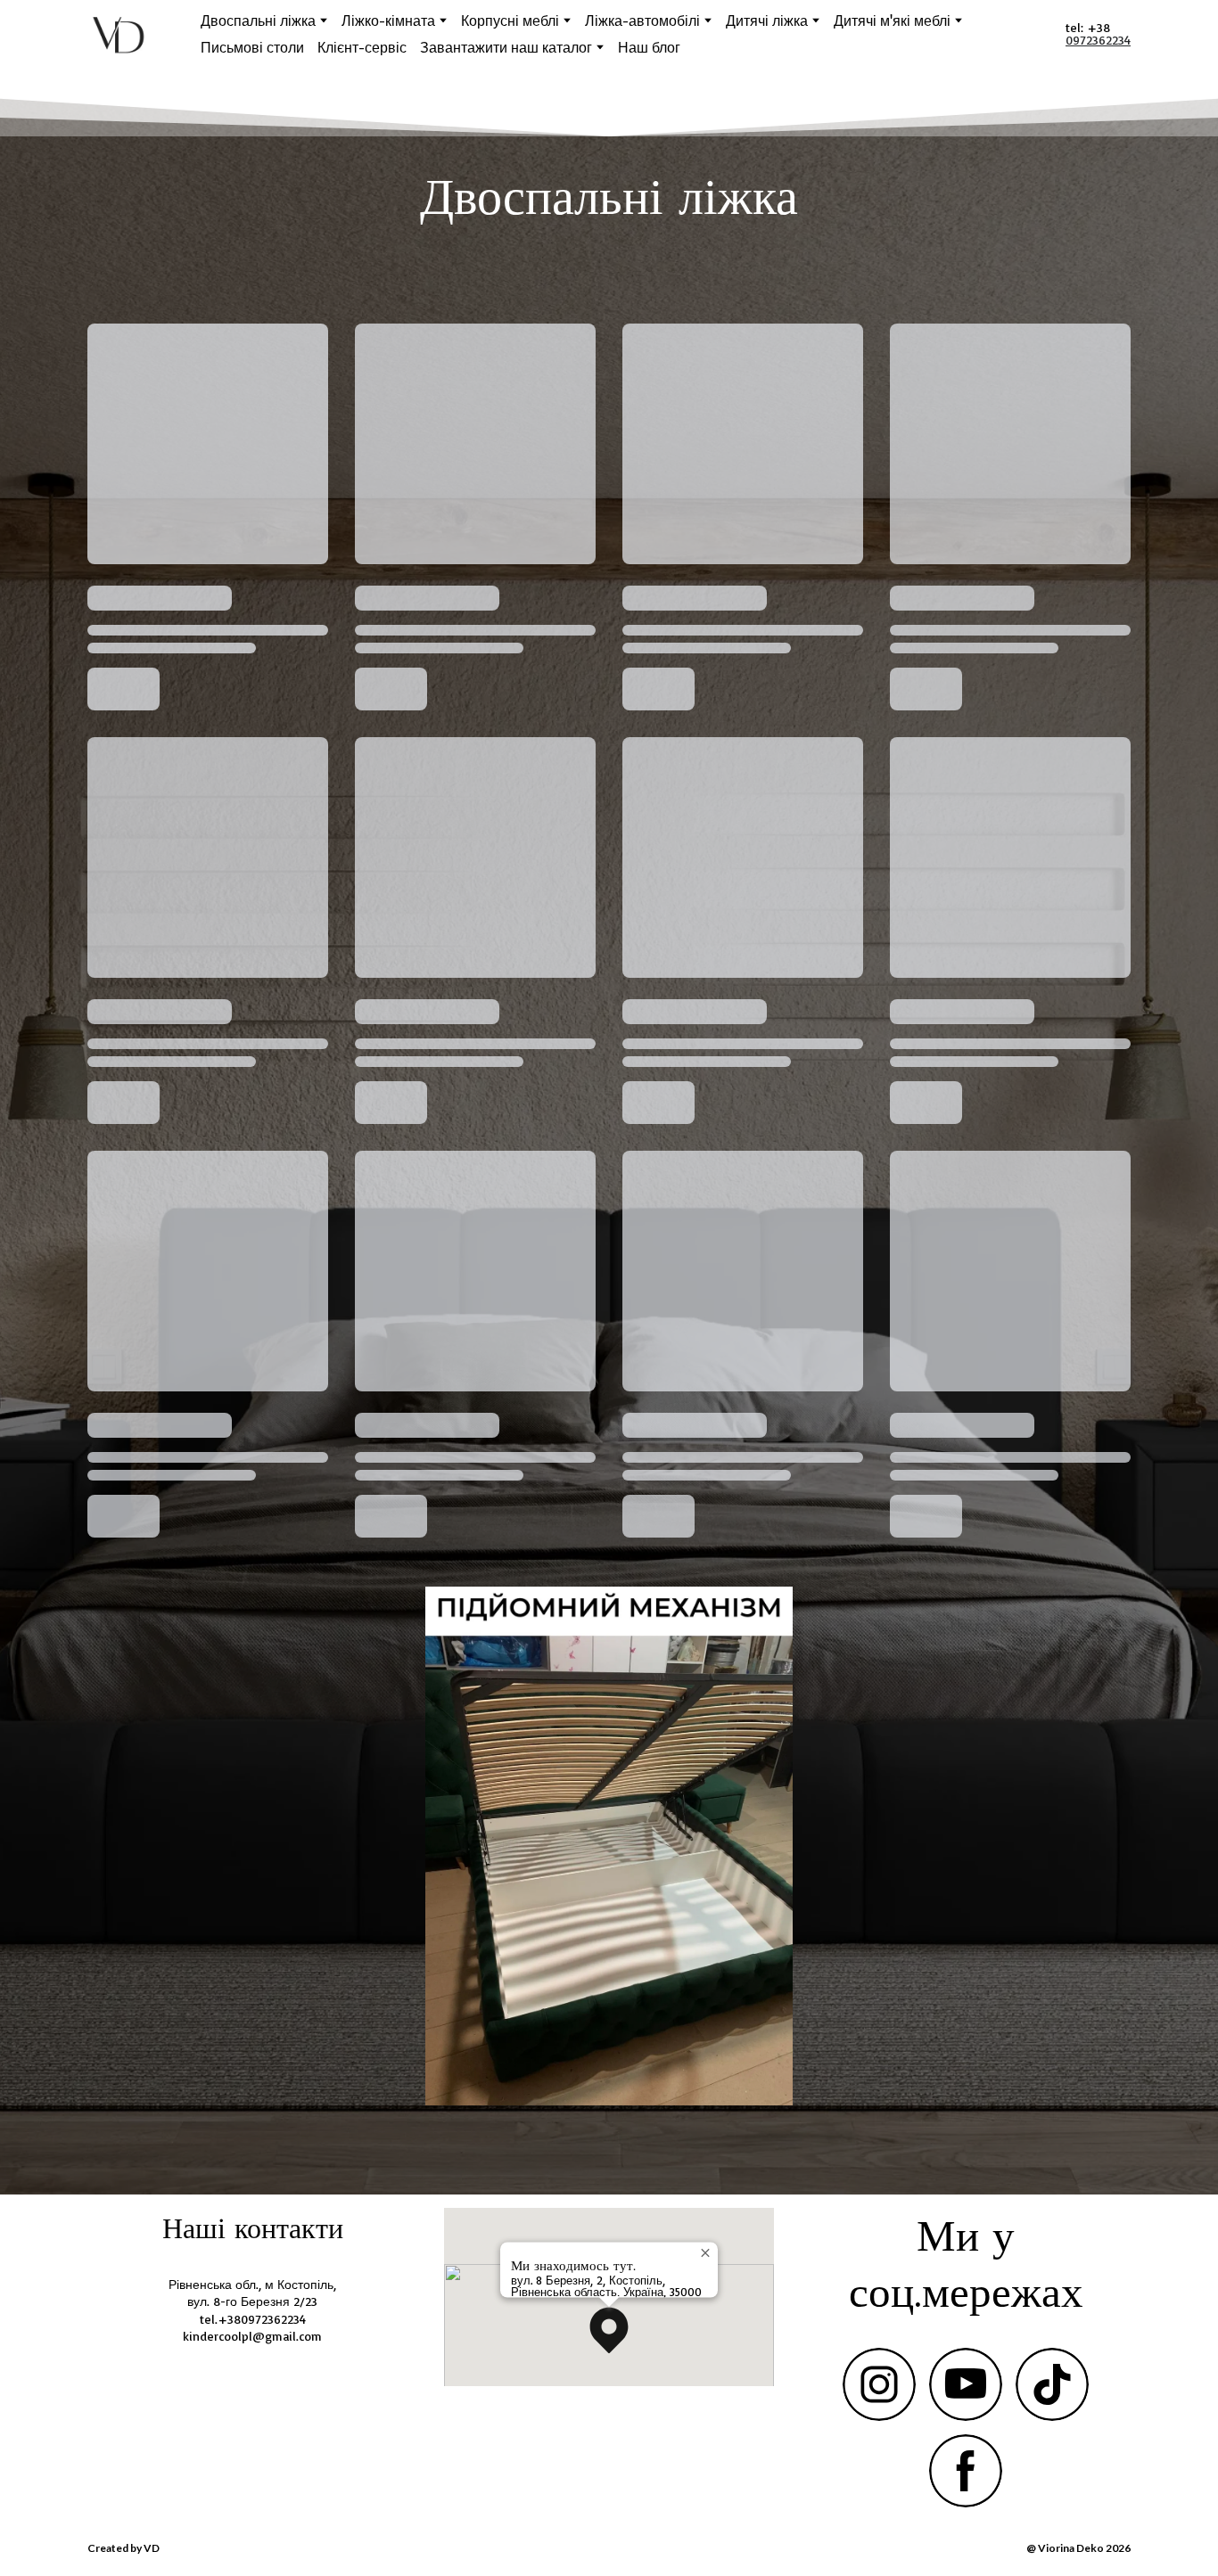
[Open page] (609, 1846)
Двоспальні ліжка (258, 21)
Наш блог (649, 47)
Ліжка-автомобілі (642, 21)
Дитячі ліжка (767, 21)
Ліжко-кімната (388, 21)
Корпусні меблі (510, 21)
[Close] (707, 2252)
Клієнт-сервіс (362, 47)
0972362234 (1098, 40)
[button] (609, 2330)
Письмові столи (252, 47)
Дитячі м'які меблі (892, 21)
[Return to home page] (119, 34)
